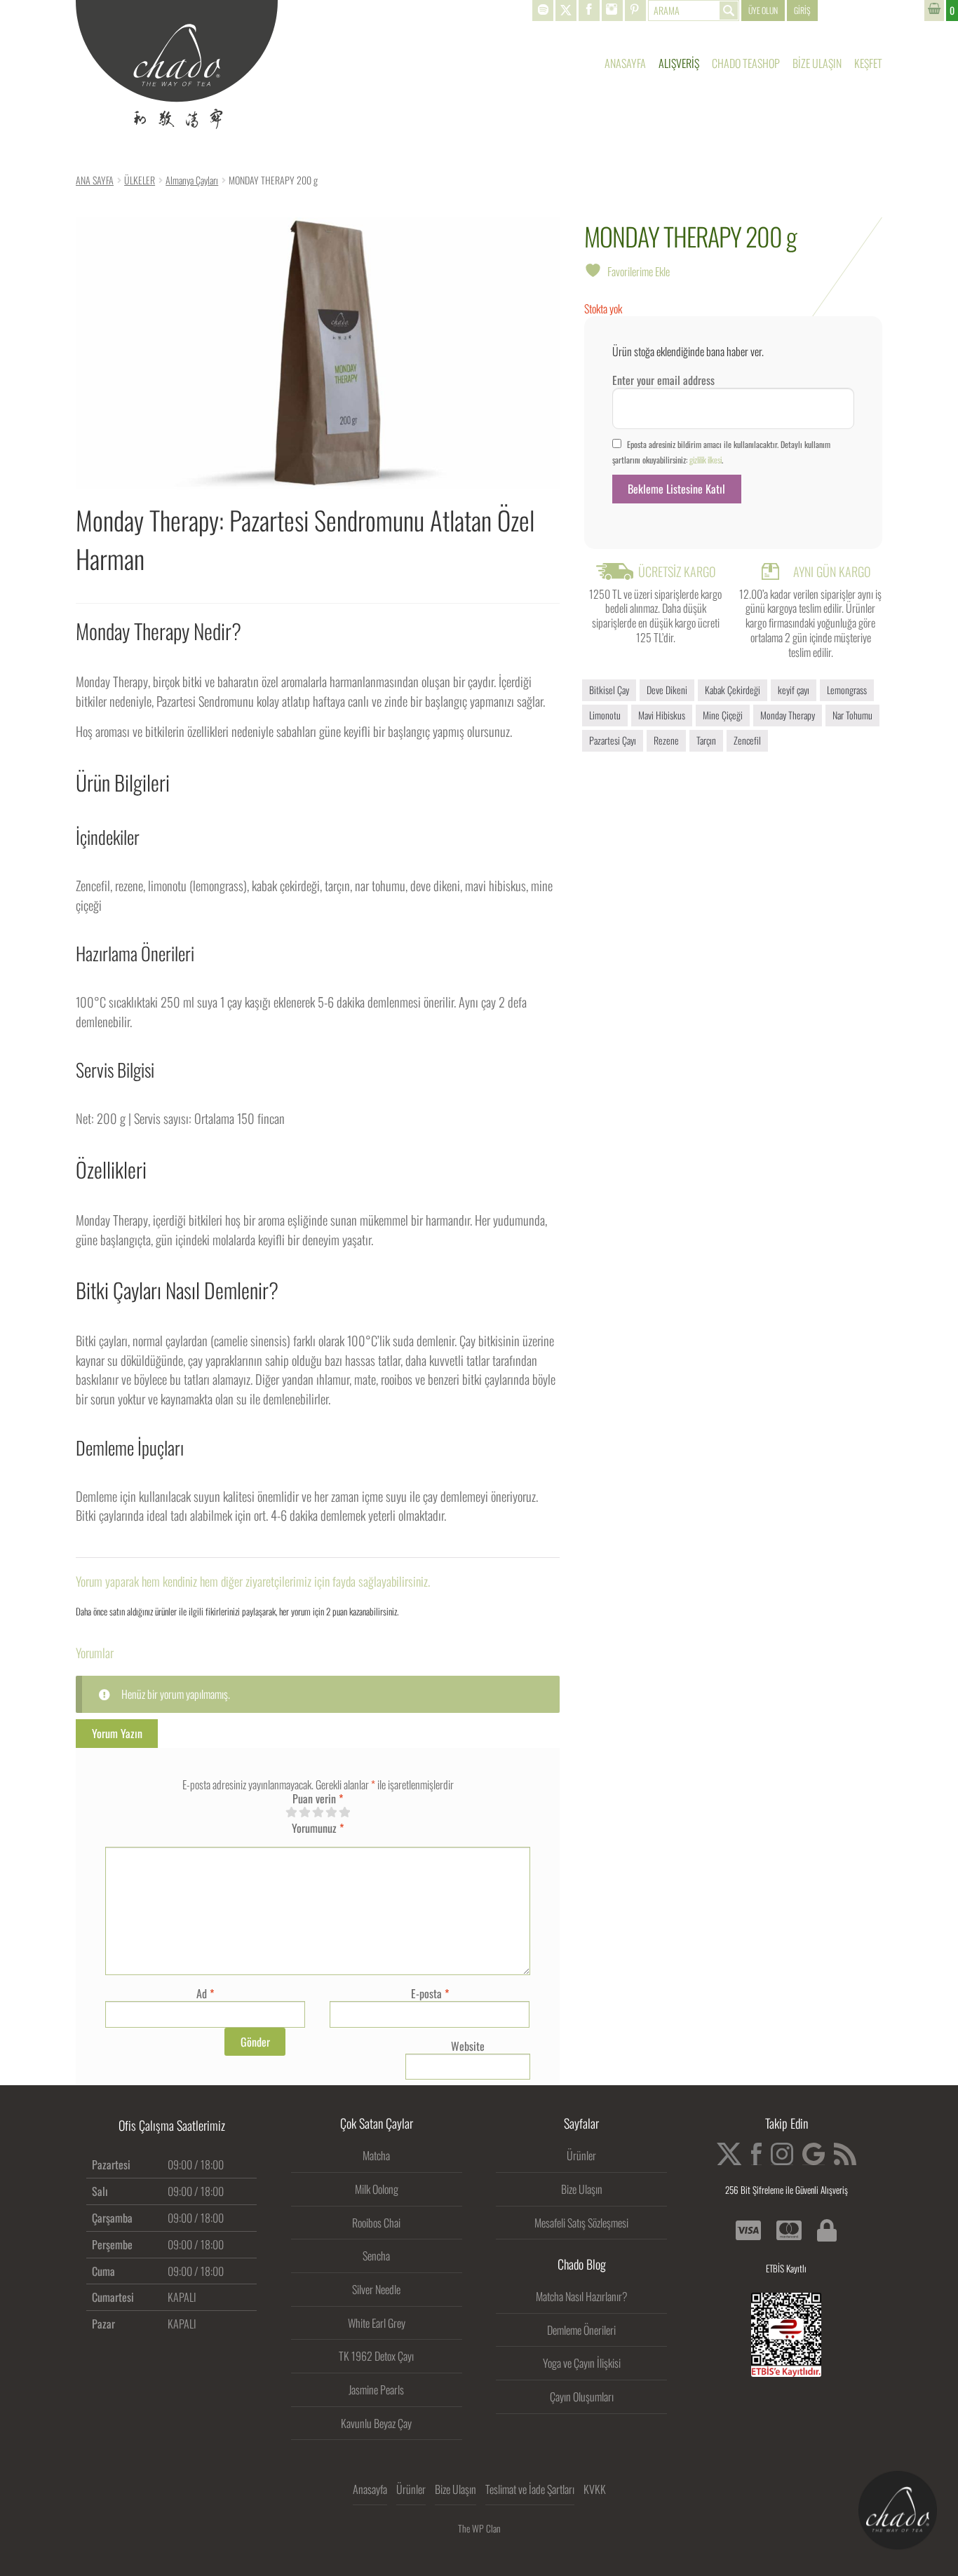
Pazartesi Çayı (613, 740)
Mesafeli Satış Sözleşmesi (581, 2223)
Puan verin (318, 1799)
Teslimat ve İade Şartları (530, 2489)
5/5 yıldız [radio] (344, 1812)
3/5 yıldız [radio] (318, 1812)
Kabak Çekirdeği (733, 690)
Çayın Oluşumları (582, 2397)
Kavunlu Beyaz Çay (376, 2423)
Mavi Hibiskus (662, 715)
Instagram (612, 11)
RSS (845, 2154)
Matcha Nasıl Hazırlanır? (582, 2296)
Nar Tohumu (852, 715)
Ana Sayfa (95, 180)
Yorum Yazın (117, 1733)
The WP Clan (479, 2528)
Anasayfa (370, 2489)
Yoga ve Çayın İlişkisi (582, 2363)
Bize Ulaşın (582, 2189)
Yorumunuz (318, 1828)
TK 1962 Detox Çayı (376, 2356)
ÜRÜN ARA (694, 11)
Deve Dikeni (667, 690)
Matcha (376, 2155)
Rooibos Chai (376, 2223)
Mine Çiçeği (723, 715)
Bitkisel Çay (609, 690)
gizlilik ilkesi (706, 460)
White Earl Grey (377, 2323)
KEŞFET (868, 63)
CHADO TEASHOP (746, 63)
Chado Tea (177, 65)
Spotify (543, 11)
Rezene (666, 740)
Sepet (941, 11)
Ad (205, 1993)
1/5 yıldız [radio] (291, 1812)
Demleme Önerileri (581, 2330)
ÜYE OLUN (763, 10)
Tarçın (706, 740)
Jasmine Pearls (376, 2389)
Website (468, 2046)
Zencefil (747, 740)
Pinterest (635, 11)
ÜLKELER (140, 180)
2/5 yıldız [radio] (304, 1812)
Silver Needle (376, 2289)
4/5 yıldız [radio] (331, 1812)
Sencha (376, 2256)
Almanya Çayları (192, 180)
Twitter (566, 11)
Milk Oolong (377, 2189)
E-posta (430, 1993)
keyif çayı (794, 690)
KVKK (595, 2489)
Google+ (814, 2154)
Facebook (589, 11)
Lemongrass (847, 690)
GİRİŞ (802, 10)
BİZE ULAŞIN (817, 63)
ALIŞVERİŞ (679, 63)
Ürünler (581, 2155)
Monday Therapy (788, 715)
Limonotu (605, 715)
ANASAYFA (625, 63)
